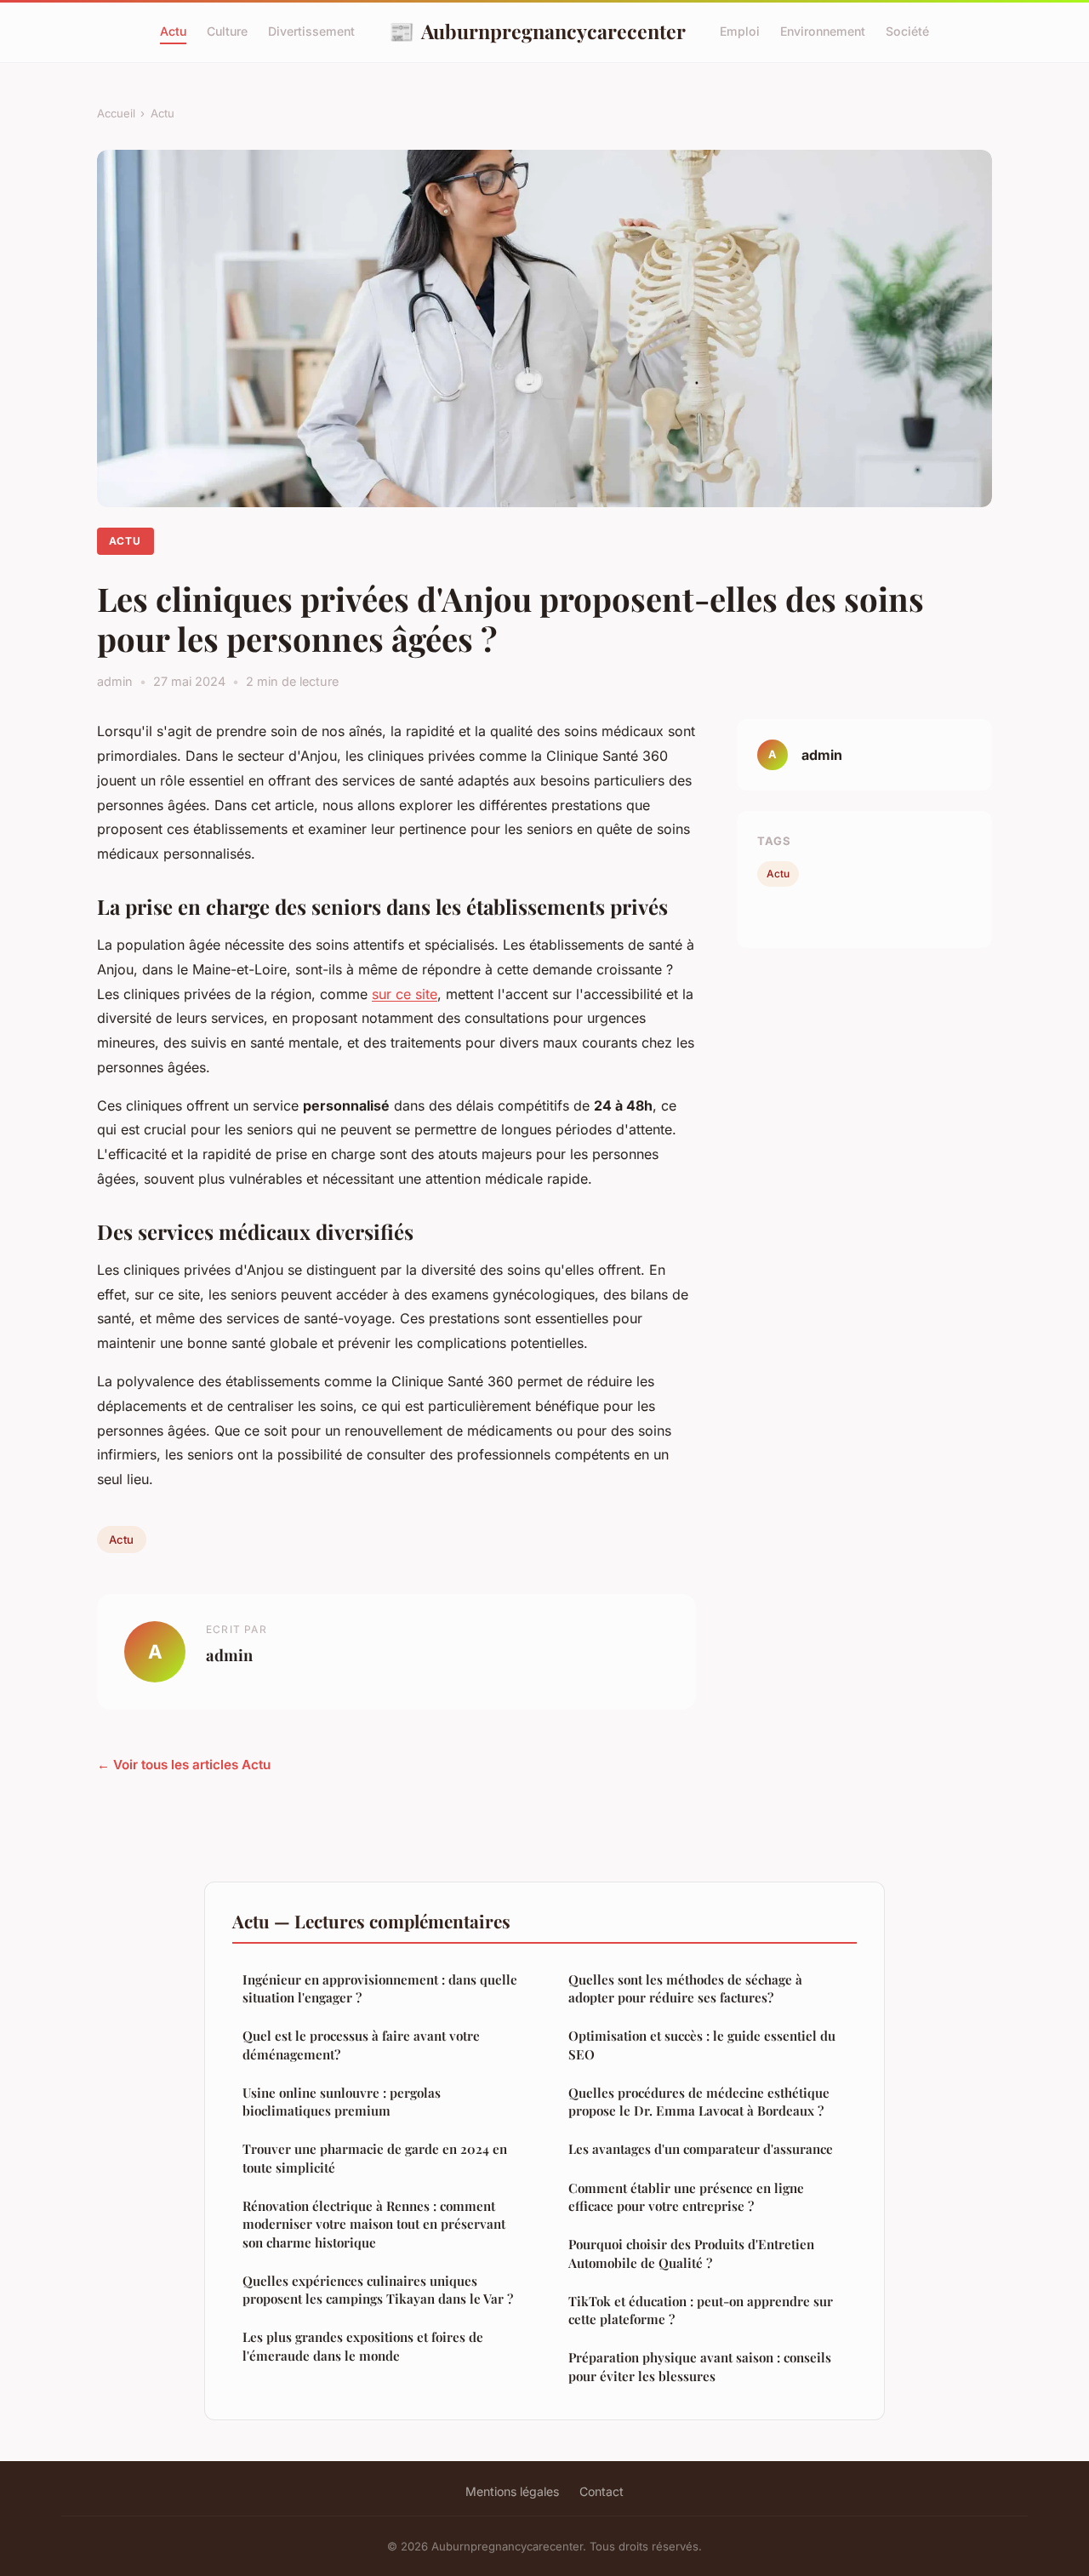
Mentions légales (512, 2491)
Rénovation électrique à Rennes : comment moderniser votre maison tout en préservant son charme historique (374, 2224)
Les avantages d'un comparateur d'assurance (701, 2149)
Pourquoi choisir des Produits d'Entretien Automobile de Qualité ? (691, 2253)
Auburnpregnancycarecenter (537, 31)
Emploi (740, 31)
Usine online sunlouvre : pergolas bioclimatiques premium (342, 2102)
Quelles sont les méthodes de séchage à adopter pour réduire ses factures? (685, 1988)
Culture (227, 31)
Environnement (823, 31)
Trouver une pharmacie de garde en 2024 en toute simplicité (375, 2158)
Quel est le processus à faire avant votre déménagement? (361, 2045)
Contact (602, 2491)
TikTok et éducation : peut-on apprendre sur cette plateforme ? (701, 2310)
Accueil (116, 113)
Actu (173, 31)
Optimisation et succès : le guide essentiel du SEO (702, 2045)
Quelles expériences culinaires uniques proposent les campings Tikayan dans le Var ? (378, 2290)
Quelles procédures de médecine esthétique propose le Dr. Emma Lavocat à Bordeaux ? (699, 2102)
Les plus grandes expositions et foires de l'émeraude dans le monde (363, 2346)
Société (907, 31)
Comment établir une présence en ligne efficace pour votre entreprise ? (686, 2197)
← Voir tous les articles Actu (184, 1765)
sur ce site (405, 994)
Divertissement (311, 31)
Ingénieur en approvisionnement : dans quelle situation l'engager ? (380, 1988)
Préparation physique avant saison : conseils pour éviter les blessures (700, 2366)
